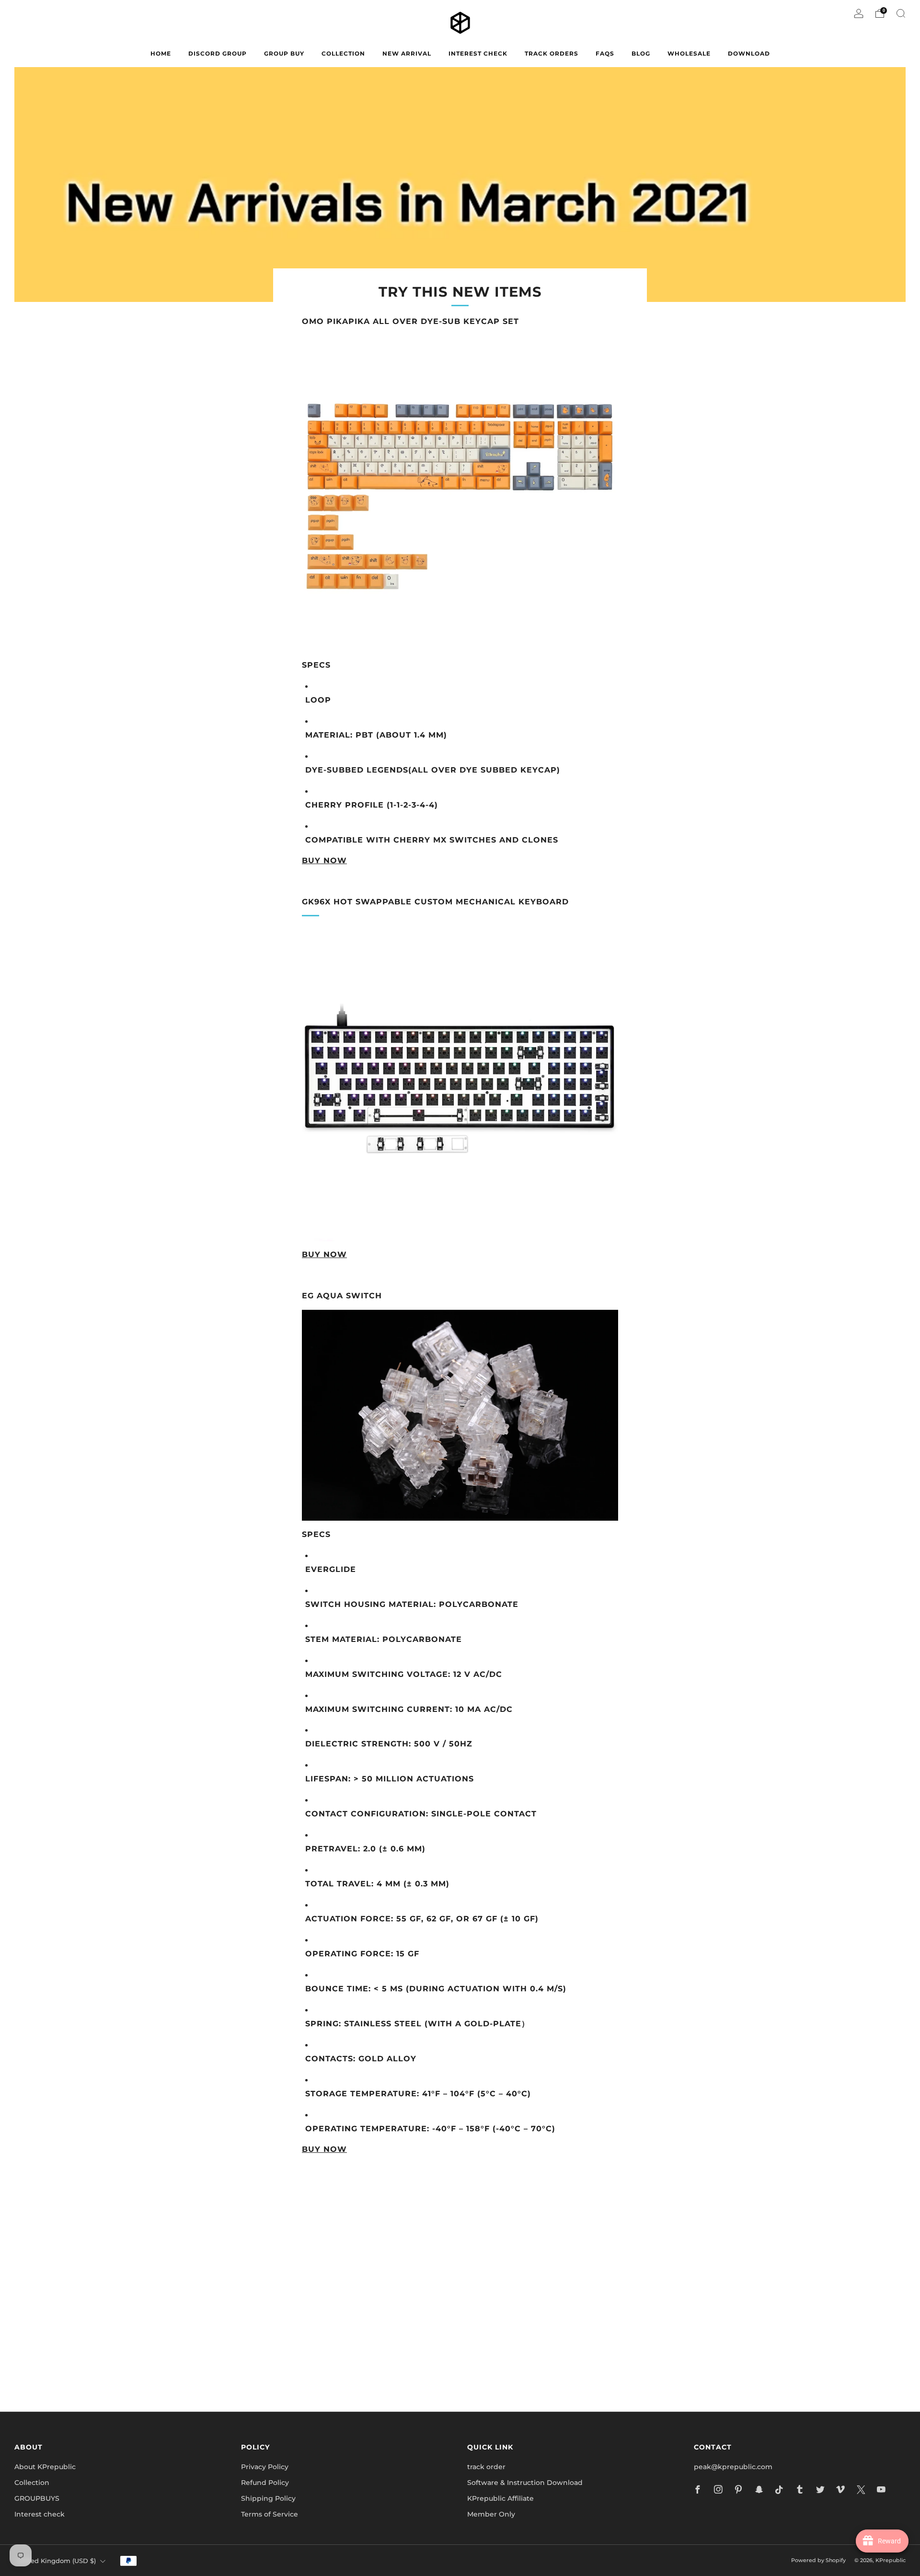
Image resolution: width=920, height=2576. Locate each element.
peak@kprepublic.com (733, 2467)
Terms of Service (270, 2514)
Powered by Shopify (818, 2560)
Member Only (491, 2514)
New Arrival (407, 53)
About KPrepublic (45, 2467)
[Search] (901, 13)
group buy (284, 53)
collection (343, 53)
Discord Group (218, 53)
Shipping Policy (268, 2498)
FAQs (605, 53)
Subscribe (575, 2363)
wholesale (689, 53)
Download (749, 53)
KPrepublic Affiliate (500, 2498)
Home (161, 53)
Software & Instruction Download (525, 2483)
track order (486, 2467)
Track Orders (552, 53)
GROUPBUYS (37, 2498)
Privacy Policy (265, 2467)
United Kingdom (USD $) (57, 2561)
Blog (641, 53)
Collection (32, 2483)
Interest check (478, 53)
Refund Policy (265, 2483)
